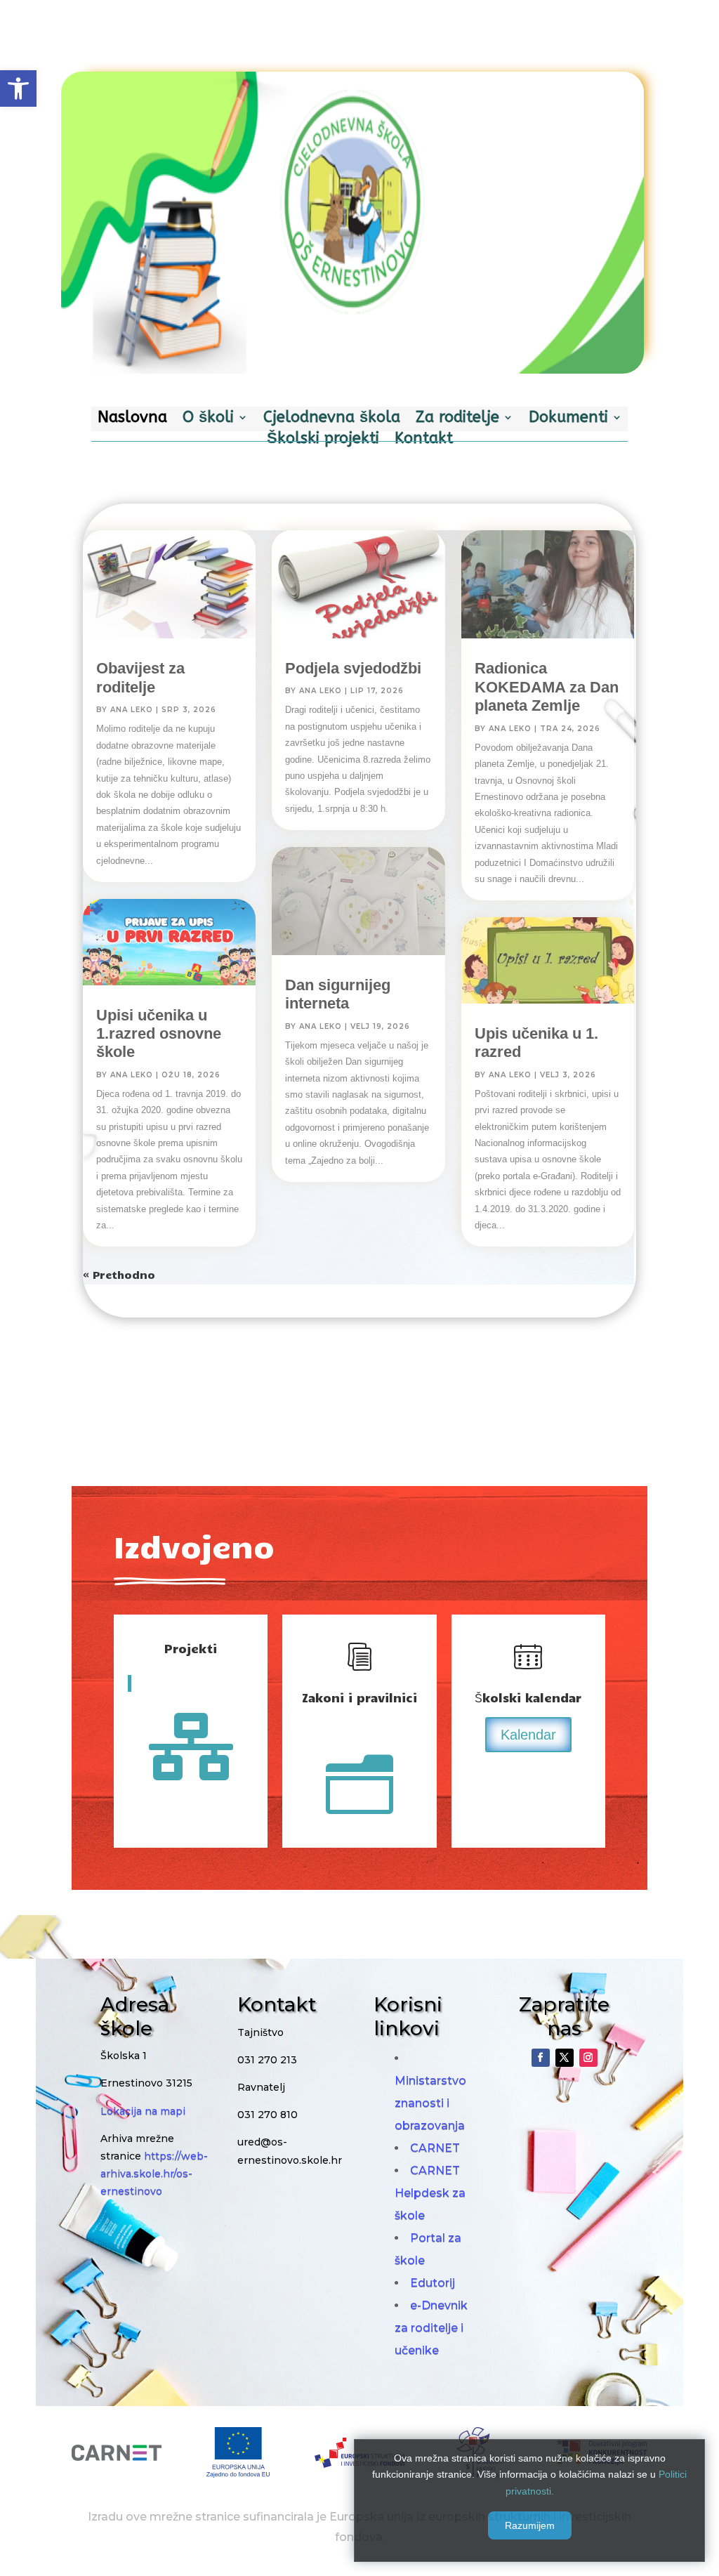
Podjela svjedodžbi (353, 668)
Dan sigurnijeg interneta (338, 994)
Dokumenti (568, 419)
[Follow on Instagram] (588, 2058)
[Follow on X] (565, 2058)
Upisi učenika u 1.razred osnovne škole (159, 1034)
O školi (208, 419)
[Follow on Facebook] (541, 2058)
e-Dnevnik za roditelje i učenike (431, 2328)
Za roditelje (457, 419)
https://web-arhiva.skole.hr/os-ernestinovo (154, 2174)
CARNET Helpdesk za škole (430, 2193)
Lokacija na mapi (143, 2111)
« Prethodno (119, 1275)
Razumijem (530, 2525)
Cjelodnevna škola (332, 419)
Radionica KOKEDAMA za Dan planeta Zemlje (547, 687)
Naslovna (132, 419)
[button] (18, 88)
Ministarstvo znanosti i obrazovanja (430, 2103)
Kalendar (528, 1735)
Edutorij (433, 2283)
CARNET (435, 2148)
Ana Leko (132, 710)
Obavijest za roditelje (140, 677)
